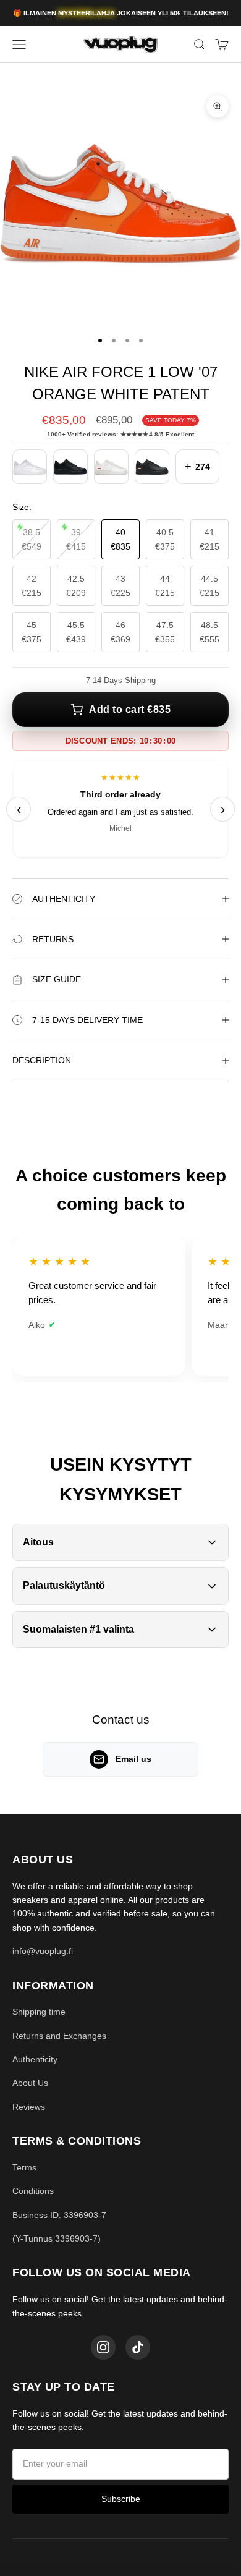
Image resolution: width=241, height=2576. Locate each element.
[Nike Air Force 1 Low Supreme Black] (152, 467)
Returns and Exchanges (59, 2036)
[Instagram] (103, 2347)
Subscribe (121, 2499)
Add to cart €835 (130, 709)
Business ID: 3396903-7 (59, 2215)
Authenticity (35, 2059)
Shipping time (39, 2012)
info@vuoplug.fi (43, 1951)
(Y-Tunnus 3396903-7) (57, 2238)
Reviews (29, 2107)
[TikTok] (138, 2347)
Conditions (33, 2191)
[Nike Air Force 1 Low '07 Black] (70, 467)
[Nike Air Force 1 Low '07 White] (30, 467)
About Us (30, 2083)
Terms (24, 2167)
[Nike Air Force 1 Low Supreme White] (111, 467)
